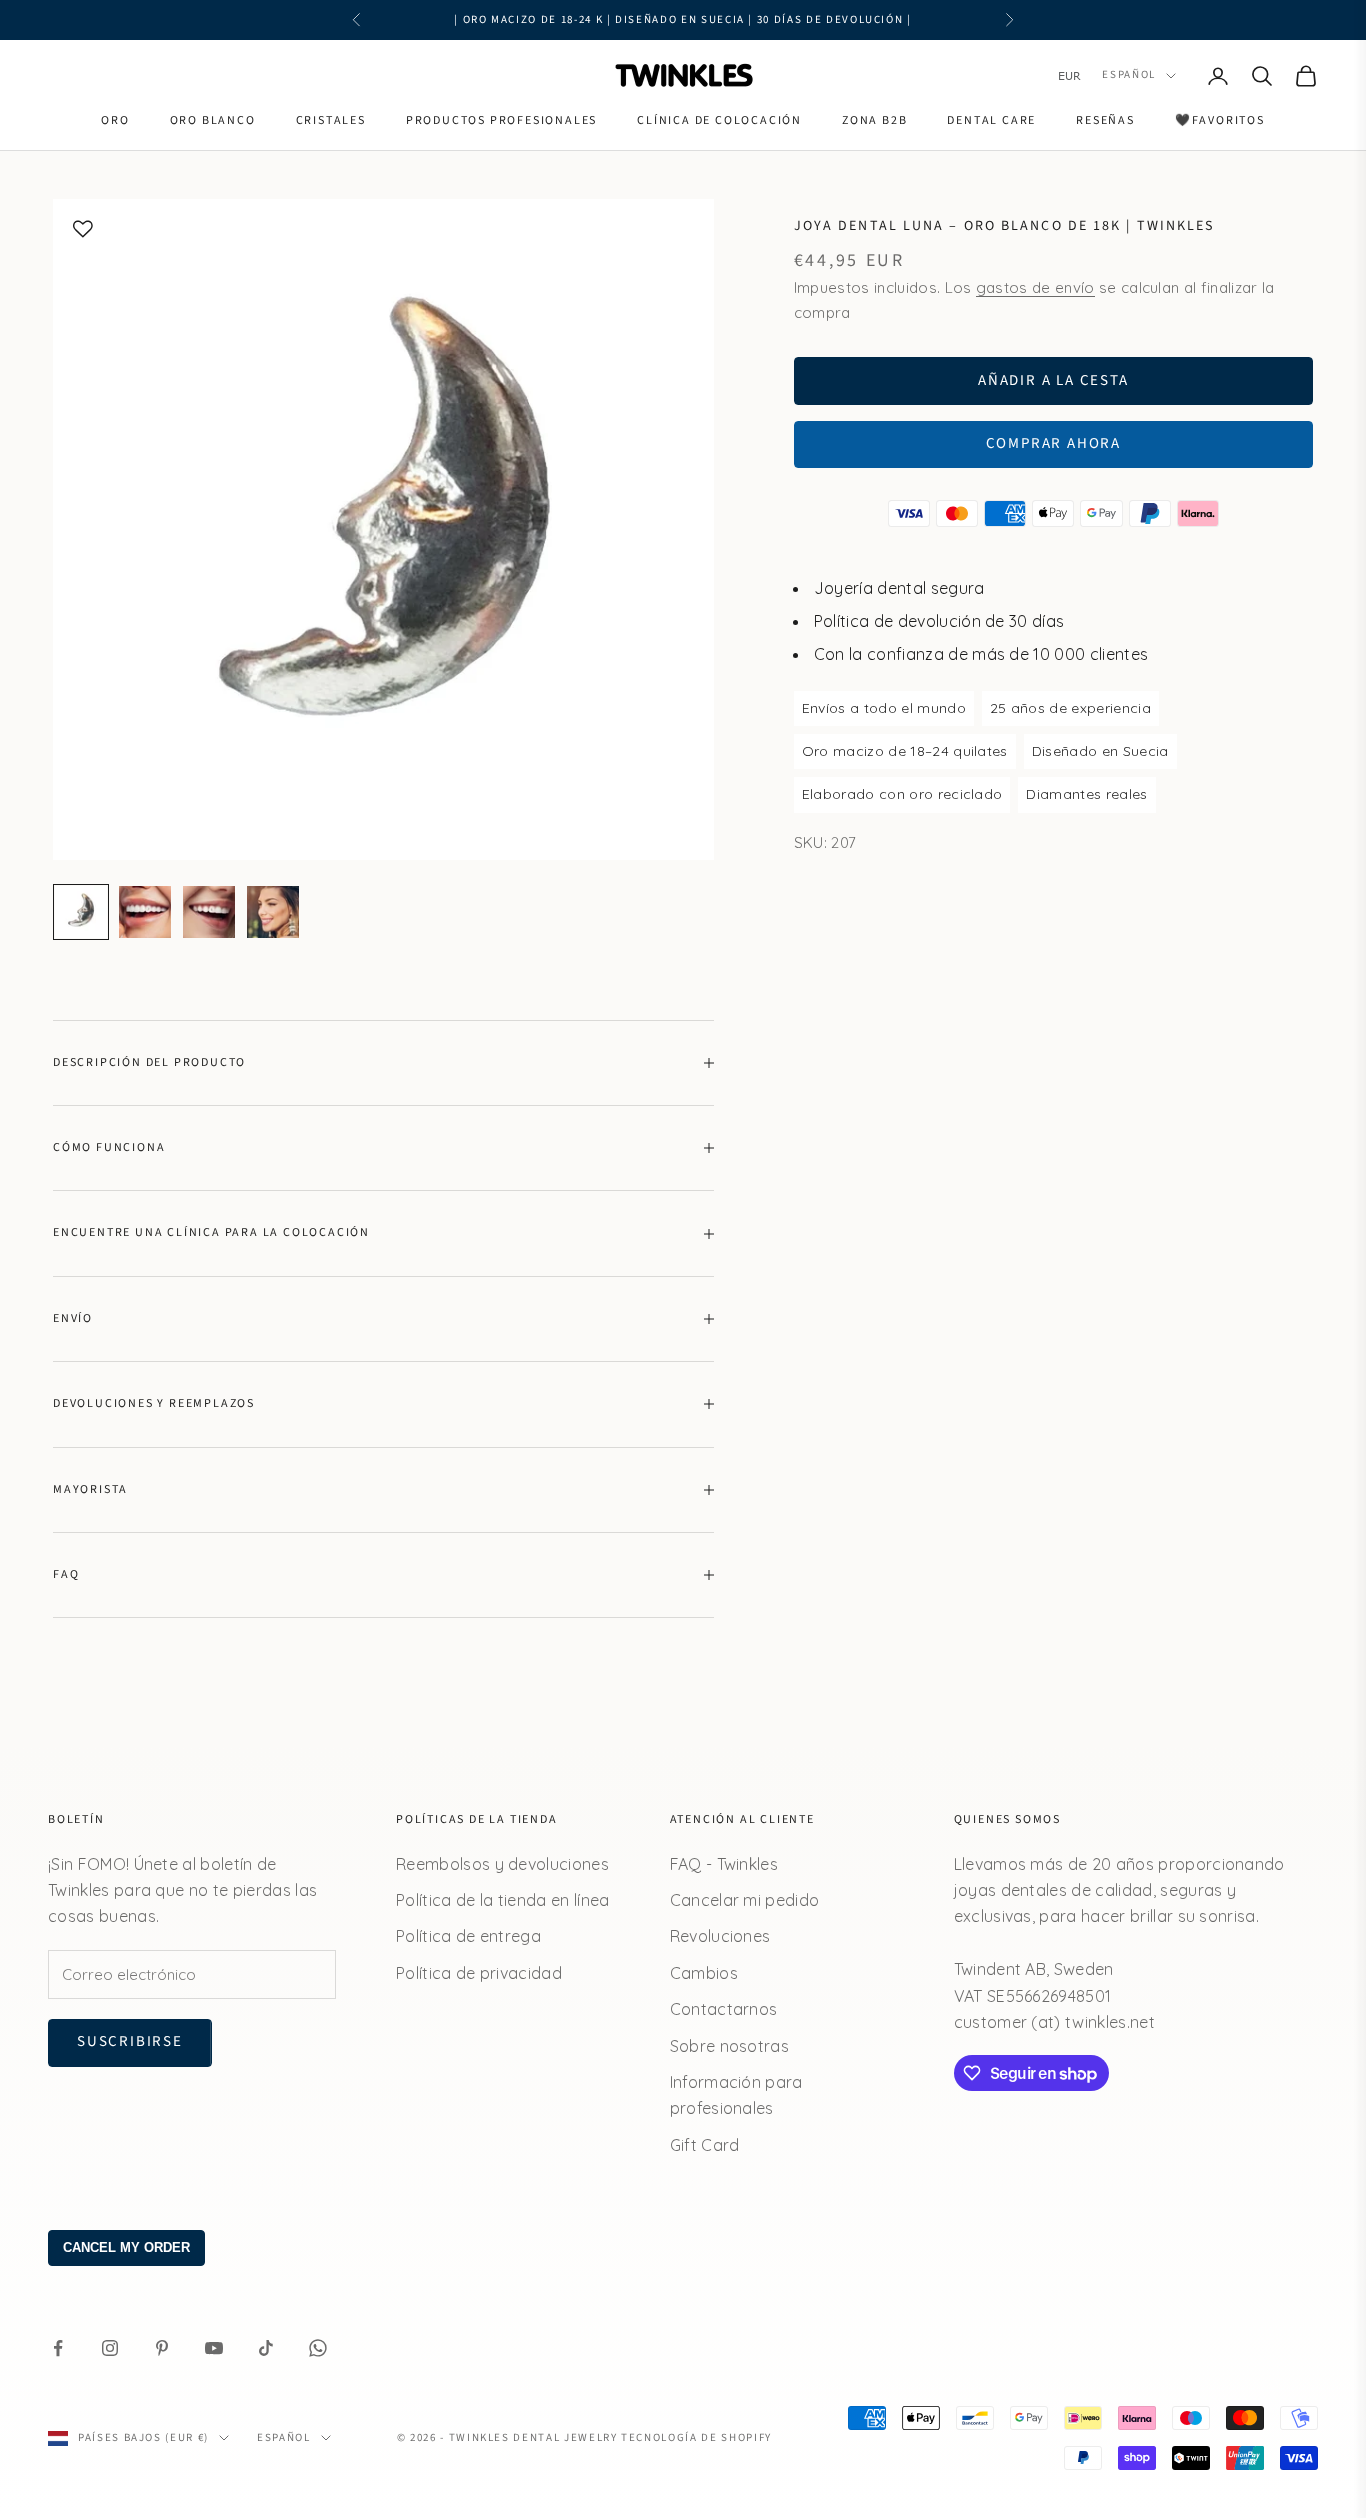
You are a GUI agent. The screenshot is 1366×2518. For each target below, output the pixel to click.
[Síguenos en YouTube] (214, 2348)
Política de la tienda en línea (503, 1900)
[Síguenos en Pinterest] (162, 2348)
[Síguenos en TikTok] (266, 2348)
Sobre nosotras (729, 2046)
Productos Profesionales (501, 120)
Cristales (331, 120)
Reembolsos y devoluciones (502, 1864)
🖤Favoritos (1220, 120)
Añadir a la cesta (1053, 379)
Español (1129, 75)
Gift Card (705, 2145)
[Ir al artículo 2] (145, 912)
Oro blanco (213, 120)
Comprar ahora (1053, 443)
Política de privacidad (479, 1973)
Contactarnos (724, 2009)
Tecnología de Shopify (696, 2437)
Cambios (704, 1973)
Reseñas (1105, 120)
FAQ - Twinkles (724, 1864)
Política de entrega (468, 1936)
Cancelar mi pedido (745, 1900)
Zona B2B (874, 120)
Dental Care (991, 120)
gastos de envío (1035, 286)
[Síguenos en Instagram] (110, 2348)
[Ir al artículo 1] (81, 912)
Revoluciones (720, 1936)
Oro (115, 120)
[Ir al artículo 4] (273, 912)
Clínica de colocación (719, 120)
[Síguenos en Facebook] (58, 2348)
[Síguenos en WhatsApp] (318, 2348)
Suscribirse (130, 2041)
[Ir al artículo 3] (209, 912)
